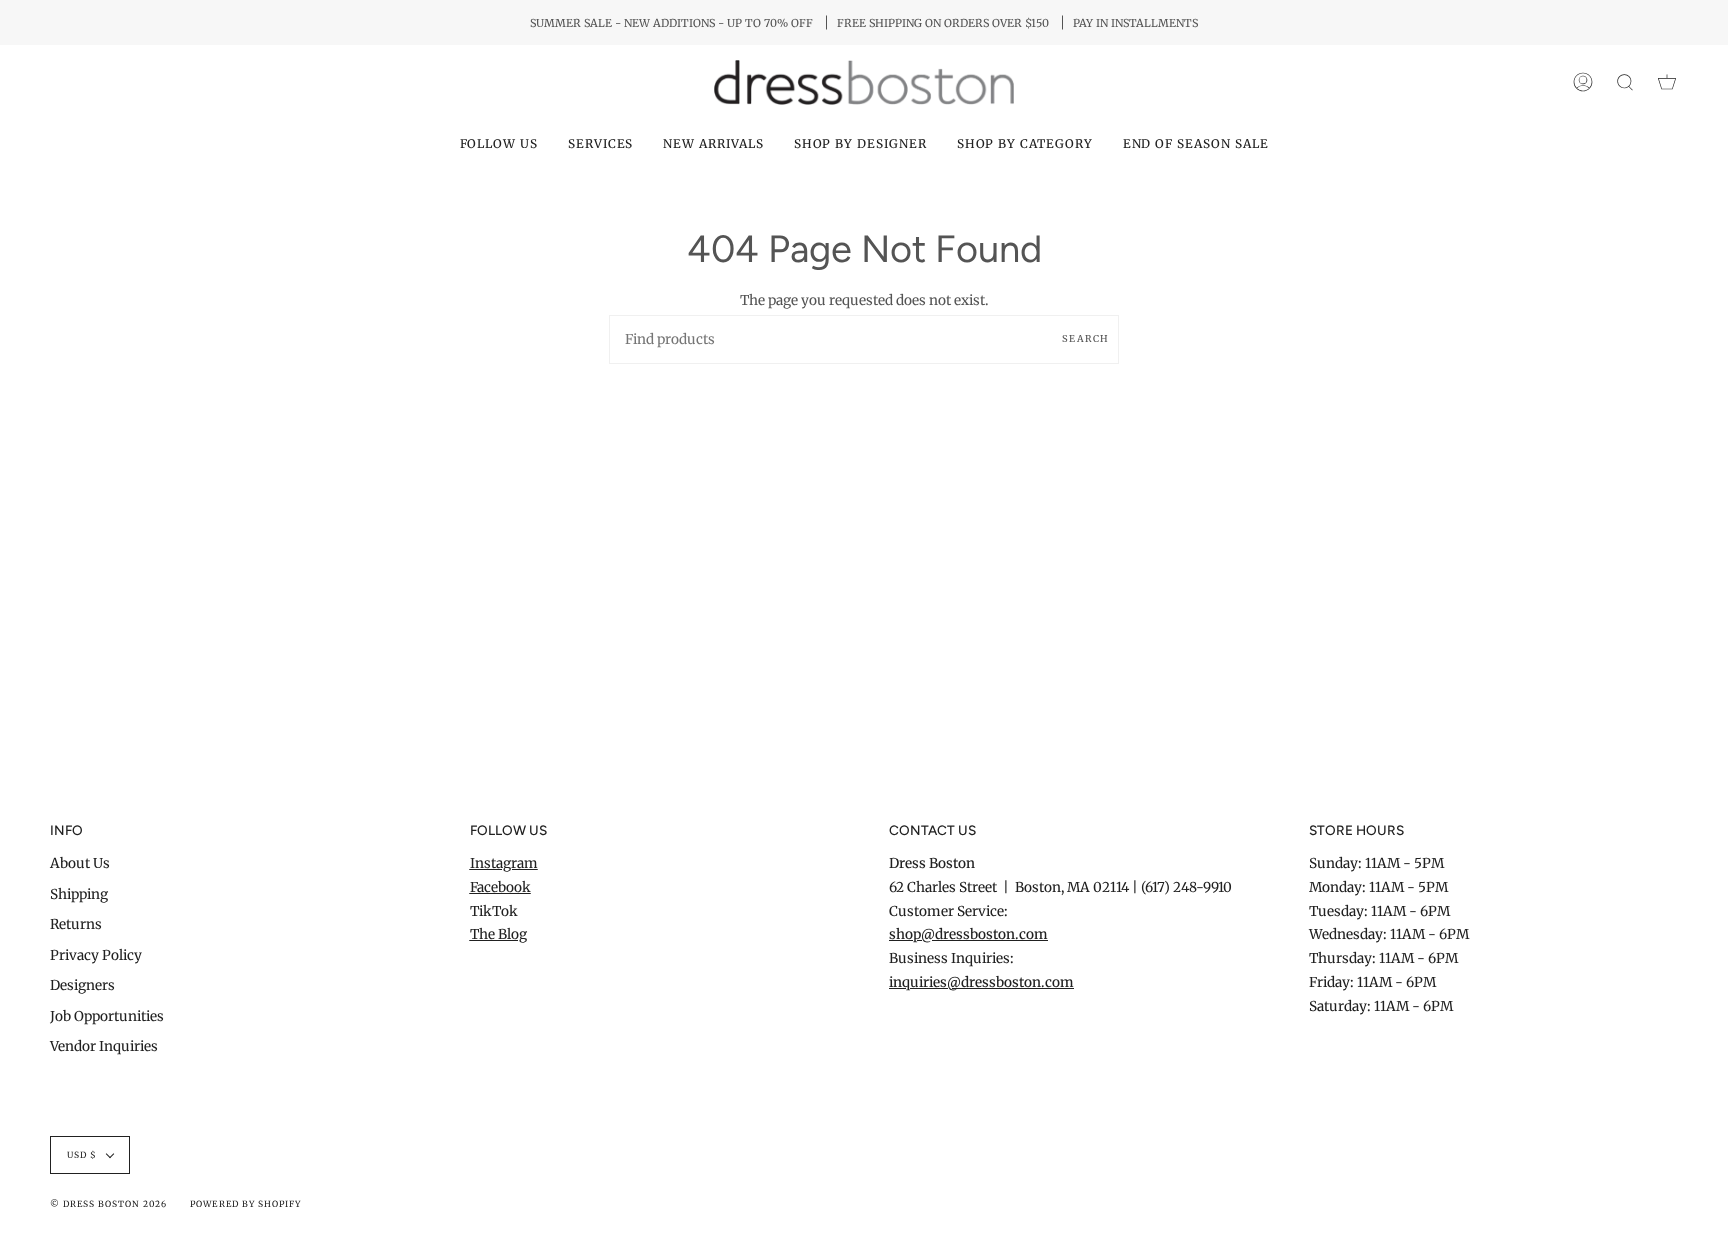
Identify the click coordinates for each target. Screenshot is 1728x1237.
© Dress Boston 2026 (108, 1204)
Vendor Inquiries (104, 1046)
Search (1085, 339)
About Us (80, 863)
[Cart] (1667, 82)
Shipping (79, 894)
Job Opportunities (107, 1016)
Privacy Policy (96, 955)
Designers (82, 985)
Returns (76, 924)
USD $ (82, 1155)
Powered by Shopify (245, 1204)
